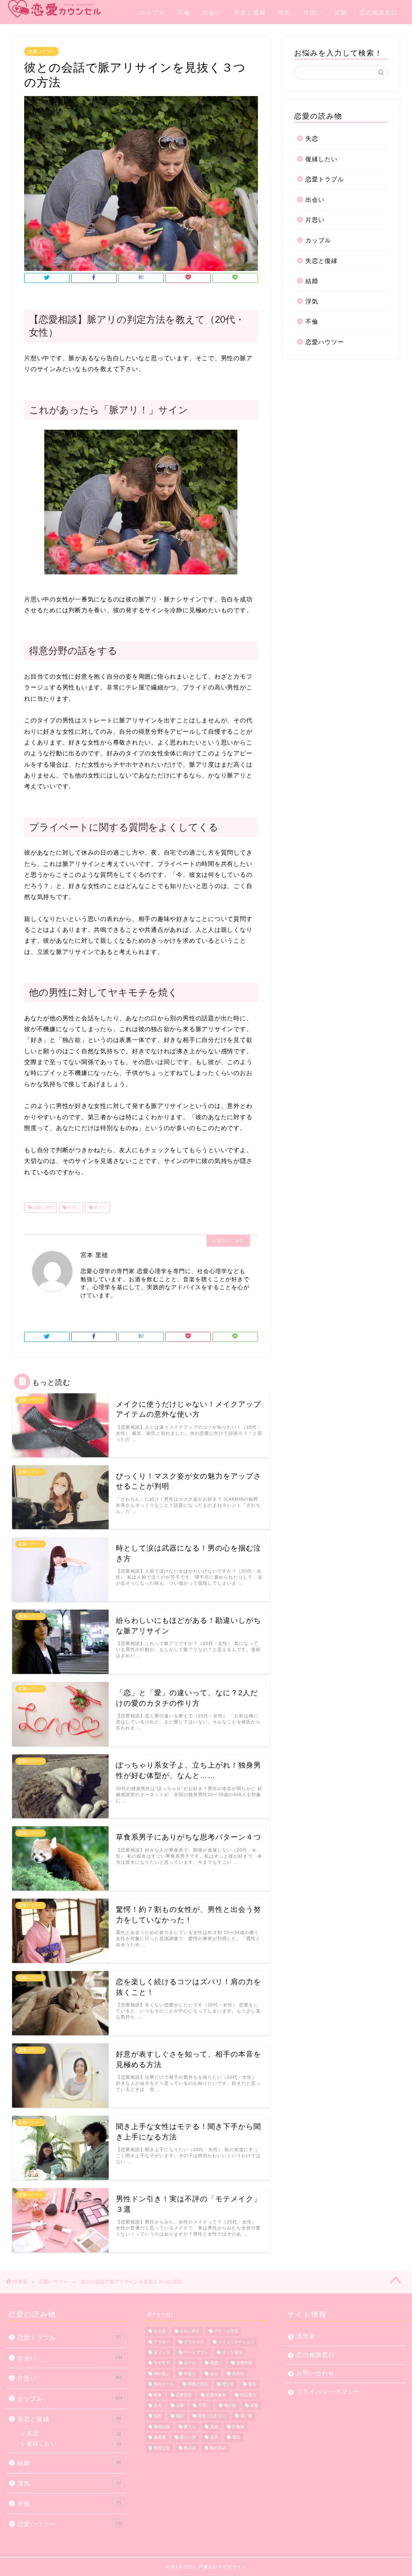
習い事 (246, 2416)
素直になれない (212, 2416)
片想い (73, 1207)
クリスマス (194, 2342)
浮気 (284, 12)
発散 (254, 2405)
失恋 (312, 138)
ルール (190, 2363)
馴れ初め (218, 2448)
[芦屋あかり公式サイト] (36, 9)
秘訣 (180, 2416)
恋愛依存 (184, 2395)
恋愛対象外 (216, 2395)
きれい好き (190, 2331)
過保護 (160, 2438)
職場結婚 (162, 2427)
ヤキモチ (162, 2363)
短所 (158, 2416)
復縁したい (321, 159)
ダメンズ (162, 2352)
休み (214, 2374)
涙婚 (180, 2405)
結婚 (341, 12)
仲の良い (162, 2374)
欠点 (158, 2405)
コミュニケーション (236, 2342)
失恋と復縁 (250, 12)
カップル (152, 12)
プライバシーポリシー (328, 2392)
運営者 (306, 2336)
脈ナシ (190, 2427)
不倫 (184, 12)
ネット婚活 (232, 2352)
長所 (214, 2438)
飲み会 (190, 2448)
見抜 (214, 2427)
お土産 (160, 2331)
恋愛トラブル (325, 179)
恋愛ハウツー (41, 51)
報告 (252, 2384)
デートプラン (196, 2352)
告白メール (164, 2384)
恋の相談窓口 (379, 12)
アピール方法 (226, 2331)
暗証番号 (248, 2395)
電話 (236, 2438)
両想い (216, 2363)
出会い (212, 12)
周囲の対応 (198, 2384)
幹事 (158, 2395)
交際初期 (244, 2363)
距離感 (238, 2427)
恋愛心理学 (42, 1207)
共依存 (238, 2374)
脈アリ (100, 1207)
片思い (313, 12)
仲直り (190, 2374)
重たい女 (188, 2438)
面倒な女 (162, 2448)
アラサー (162, 2342)
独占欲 (230, 2405)
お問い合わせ (315, 2373)
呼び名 (228, 2384)
